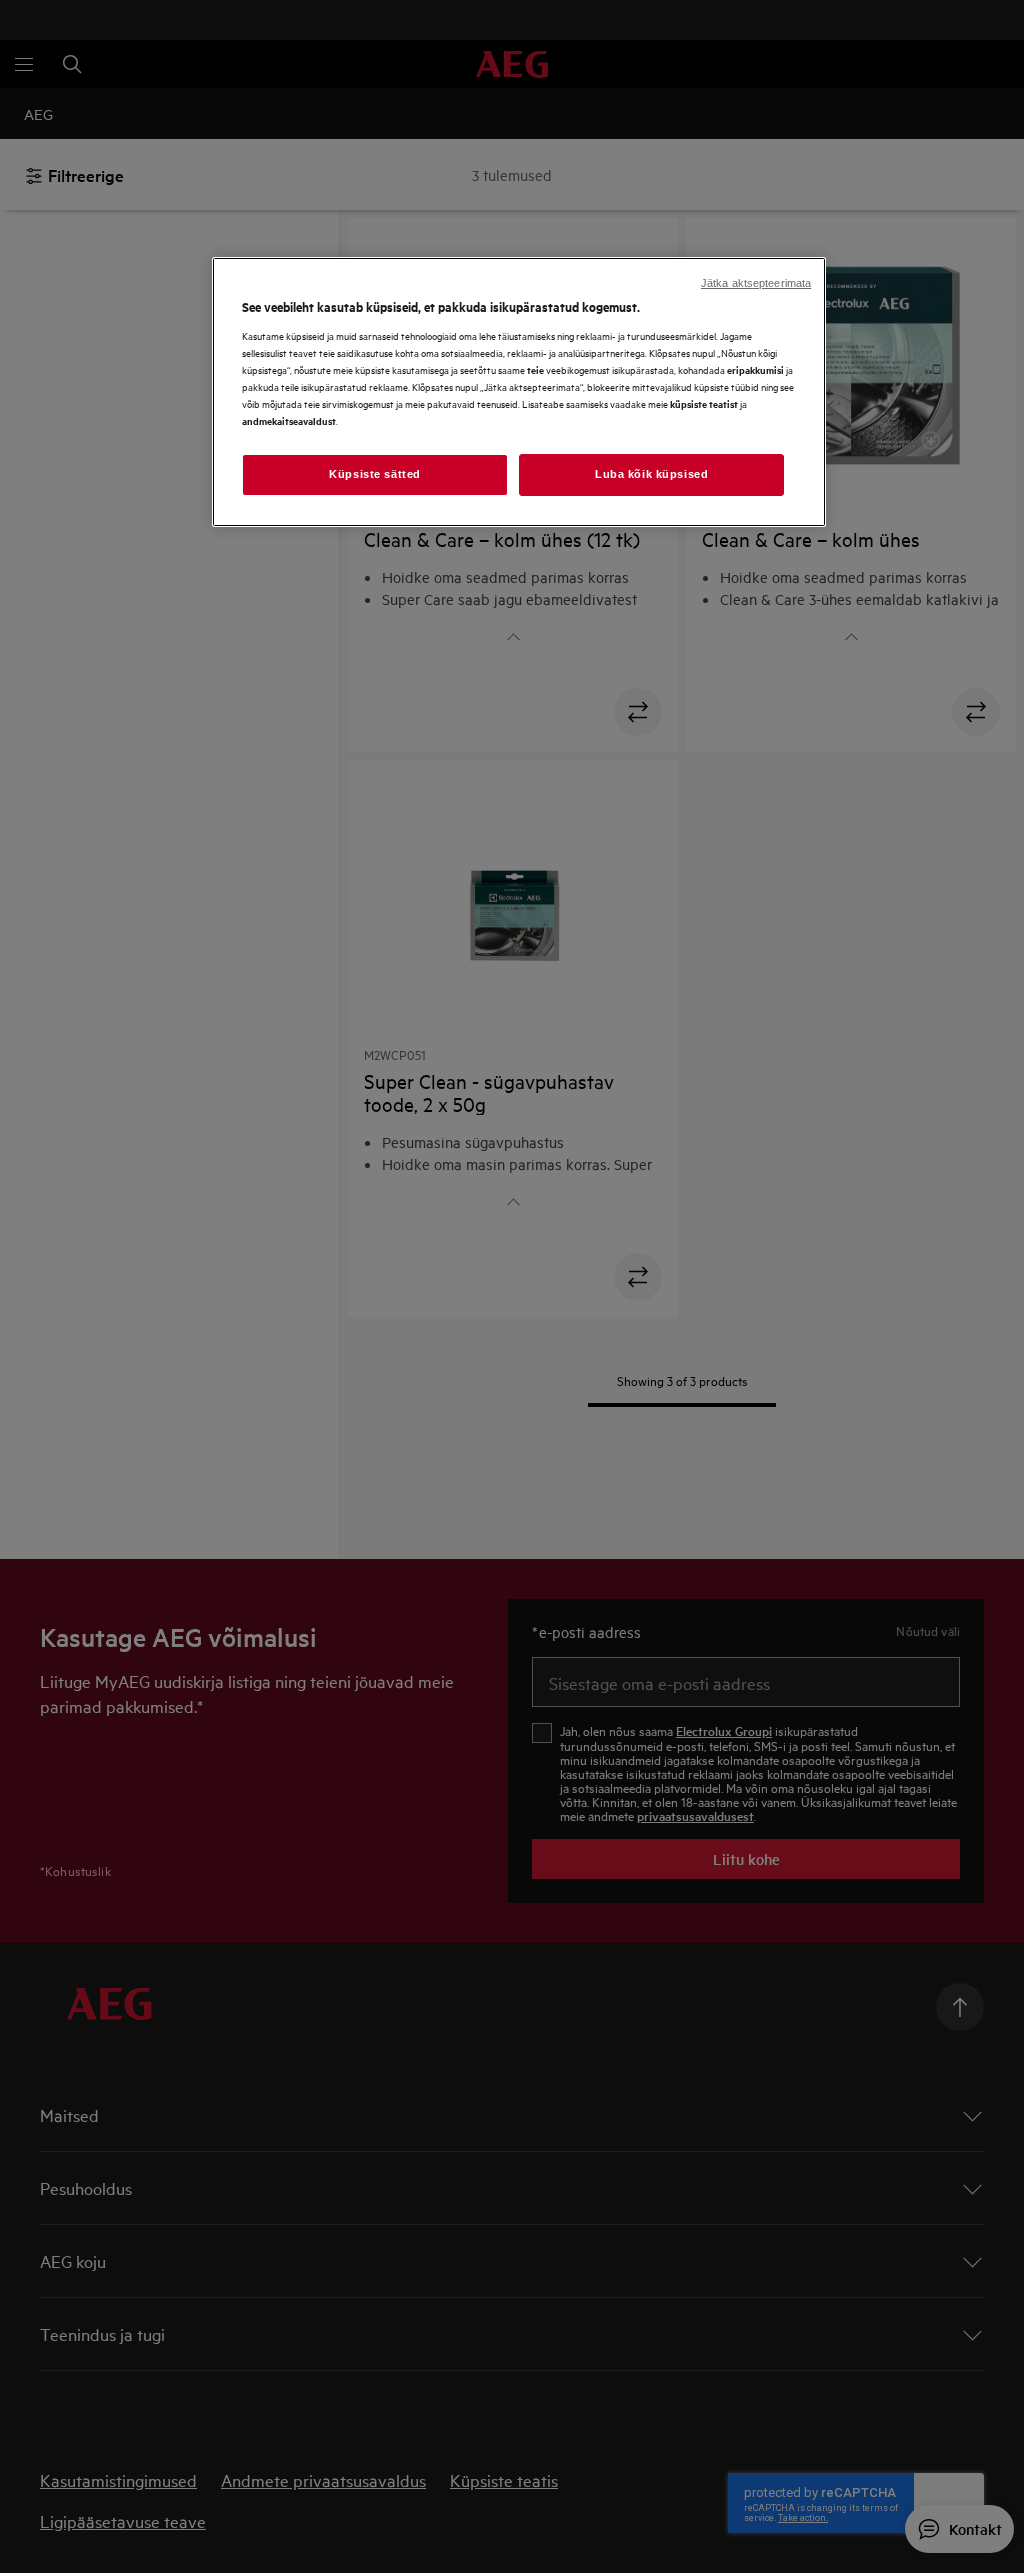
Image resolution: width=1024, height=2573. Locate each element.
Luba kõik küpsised (651, 474)
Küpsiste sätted (375, 474)
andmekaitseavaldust (289, 420)
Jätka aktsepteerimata (756, 283)
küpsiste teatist (704, 403)
